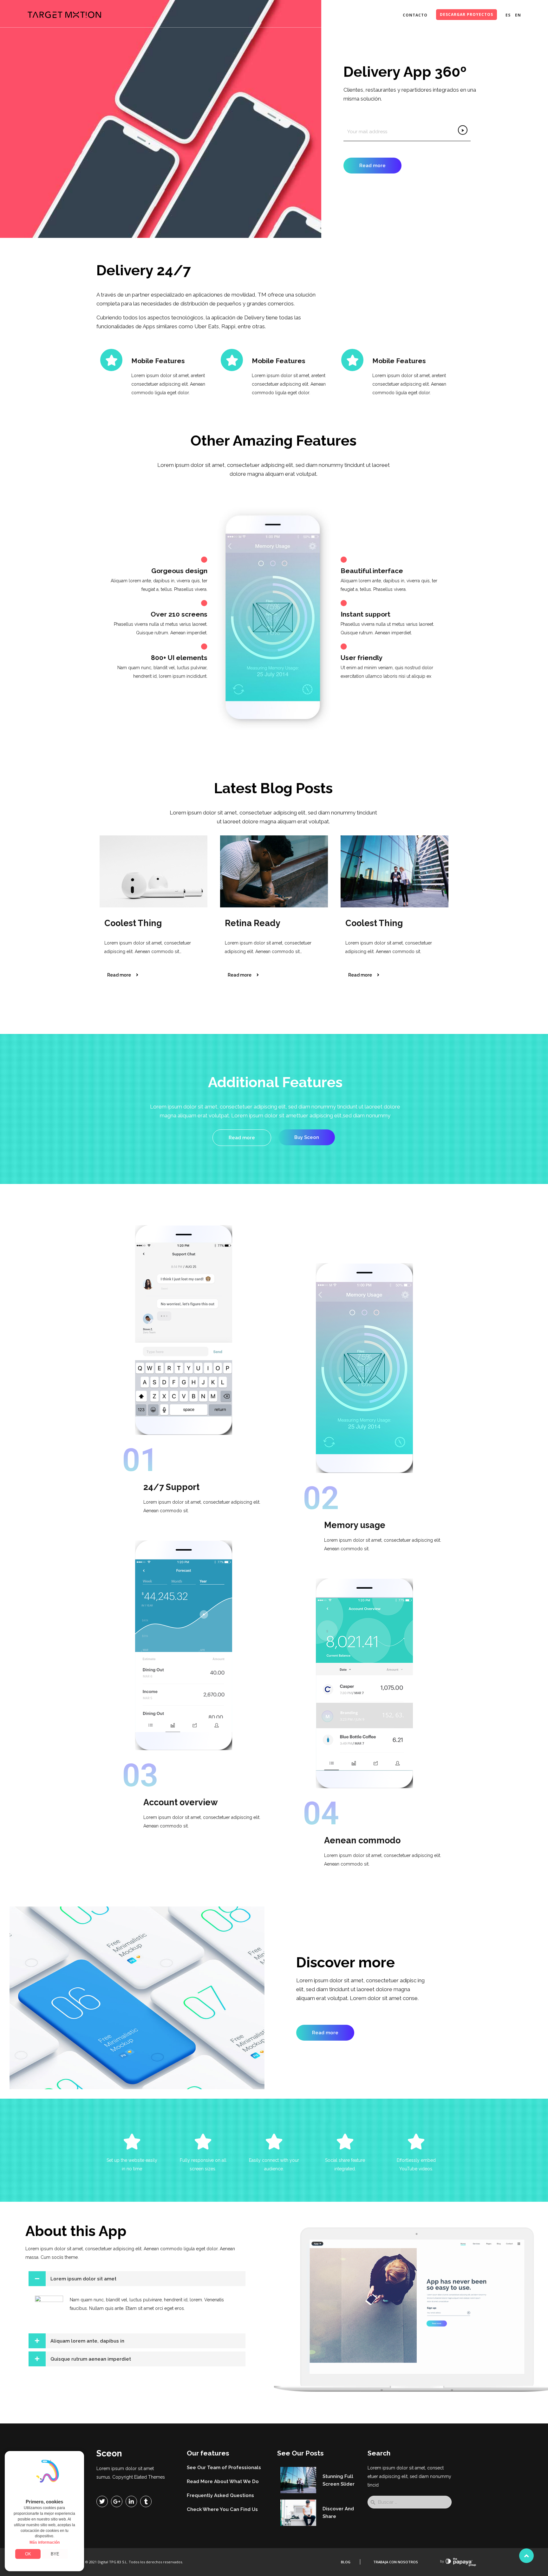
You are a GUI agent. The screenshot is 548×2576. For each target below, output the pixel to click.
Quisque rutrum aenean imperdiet (91, 2359)
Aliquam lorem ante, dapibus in (87, 2341)
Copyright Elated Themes (139, 2477)
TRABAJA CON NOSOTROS (396, 2562)
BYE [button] (55, 2554)
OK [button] (28, 2554)
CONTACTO (415, 15)
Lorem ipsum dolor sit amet (83, 2279)
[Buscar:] (410, 2502)
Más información (45, 2542)
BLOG (346, 2562)
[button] (137, 2279)
